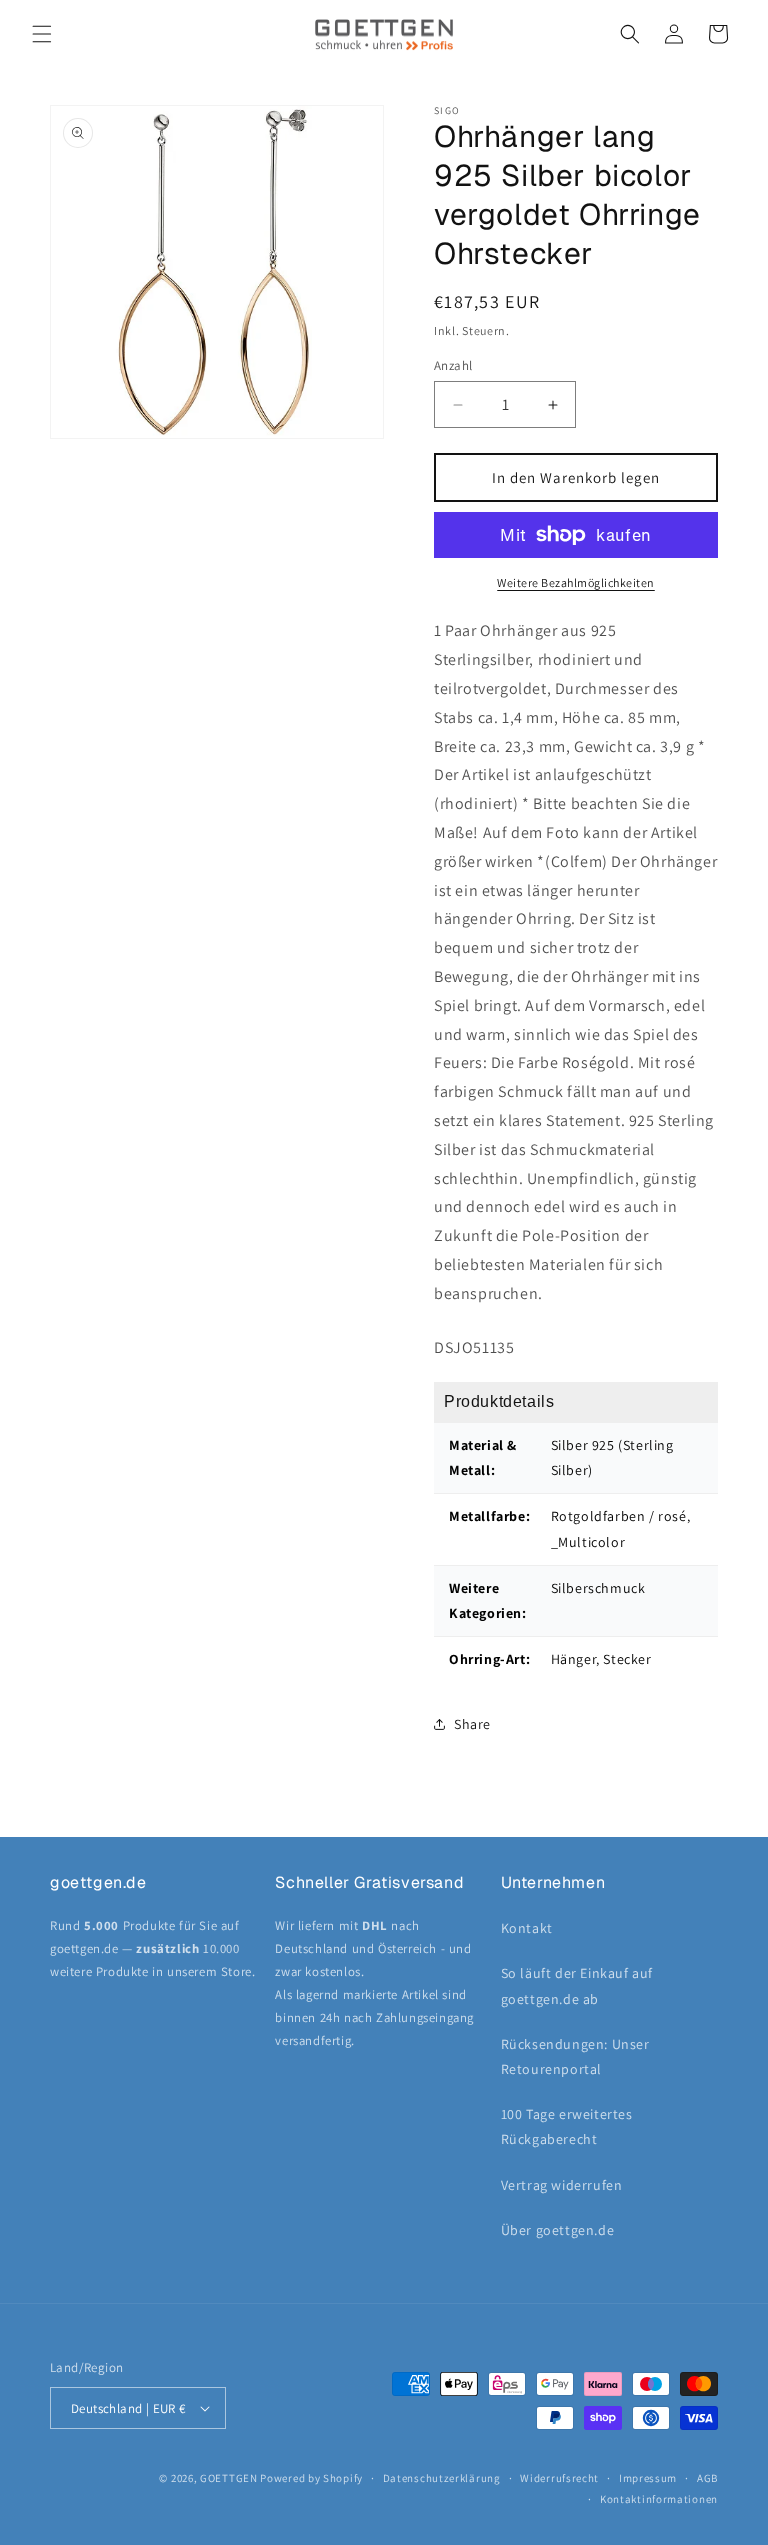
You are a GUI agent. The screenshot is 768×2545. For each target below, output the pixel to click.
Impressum (648, 2478)
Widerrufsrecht (559, 2478)
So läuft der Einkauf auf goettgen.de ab (577, 1985)
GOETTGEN (229, 2478)
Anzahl (453, 365)
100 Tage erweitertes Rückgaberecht (567, 2126)
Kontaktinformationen (659, 2499)
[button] (42, 34)
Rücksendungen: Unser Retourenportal (575, 2056)
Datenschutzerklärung (442, 2478)
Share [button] (472, 1724)
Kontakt (527, 1928)
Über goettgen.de (558, 2230)
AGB (707, 2478)
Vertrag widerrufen (562, 2185)
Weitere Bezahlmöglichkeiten (576, 582)
